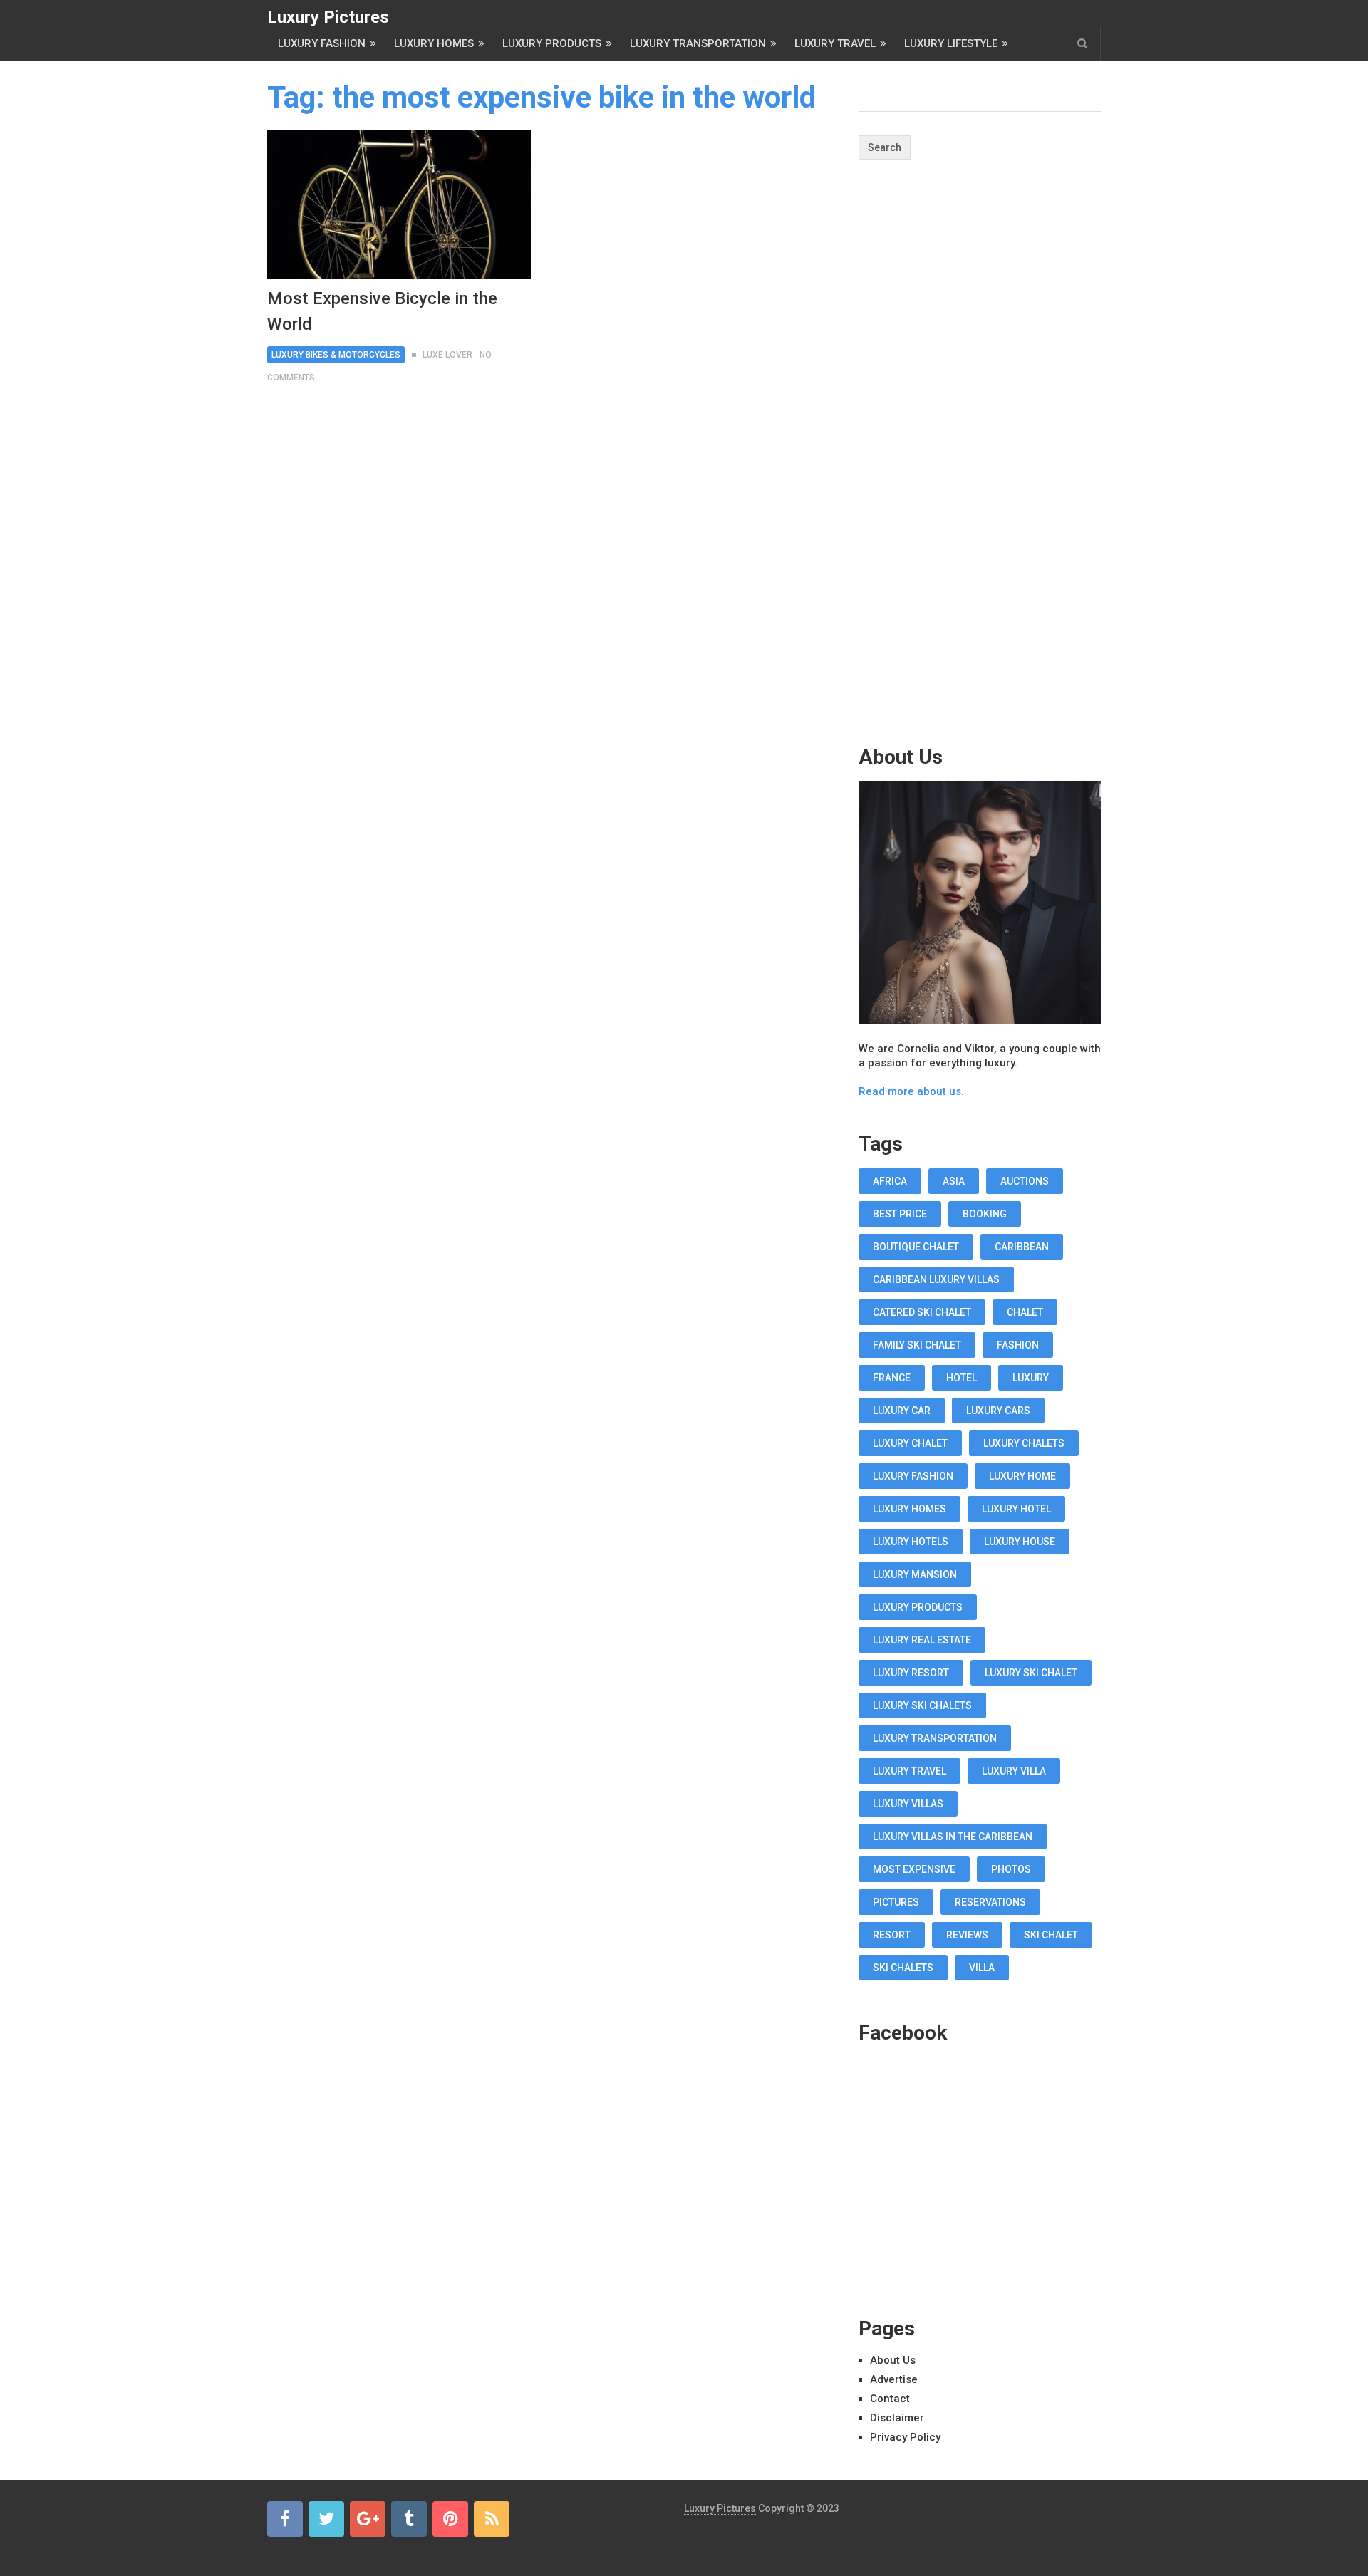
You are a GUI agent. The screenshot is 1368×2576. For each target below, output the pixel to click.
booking (985, 1214)
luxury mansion (915, 1574)
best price (900, 1214)
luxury (1031, 1378)
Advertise (894, 2379)
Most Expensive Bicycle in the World (382, 311)
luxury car (902, 1411)
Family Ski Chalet (917, 1345)
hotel (962, 1378)
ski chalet (1051, 1935)
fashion (1018, 1345)
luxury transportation (935, 1738)
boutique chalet (916, 1247)
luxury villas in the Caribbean (953, 1837)
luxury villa (1014, 1771)
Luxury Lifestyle (951, 43)
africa (890, 1181)
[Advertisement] (980, 480)
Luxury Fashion (322, 43)
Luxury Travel (835, 43)
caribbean (1022, 1247)
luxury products (918, 1607)
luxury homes (910, 1509)
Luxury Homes (434, 43)
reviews (967, 1935)
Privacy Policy (905, 2437)
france (892, 1378)
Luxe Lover (447, 355)
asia (954, 1181)
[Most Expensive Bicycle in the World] (399, 204)
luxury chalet (910, 1443)
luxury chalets (1024, 1443)
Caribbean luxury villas (936, 1279)
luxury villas (908, 1804)
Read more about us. (911, 1091)
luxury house (1020, 1542)
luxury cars (998, 1411)
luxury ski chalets (922, 1705)
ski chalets (903, 1968)
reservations (990, 1902)
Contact (890, 2399)
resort (892, 1935)
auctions (1025, 1181)
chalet (1025, 1312)
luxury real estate (922, 1640)
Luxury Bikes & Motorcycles (336, 355)
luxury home (1022, 1476)
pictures (896, 1902)
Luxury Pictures (328, 17)
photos (1011, 1869)
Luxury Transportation (698, 43)
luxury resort (911, 1673)
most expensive (914, 1869)
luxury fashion (913, 1476)
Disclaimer (897, 2418)
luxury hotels (911, 1542)
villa (982, 1968)
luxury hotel (1016, 1509)
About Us (893, 2360)
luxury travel (910, 1771)
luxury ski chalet (1031, 1673)
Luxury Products (552, 43)
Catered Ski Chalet (922, 1312)
